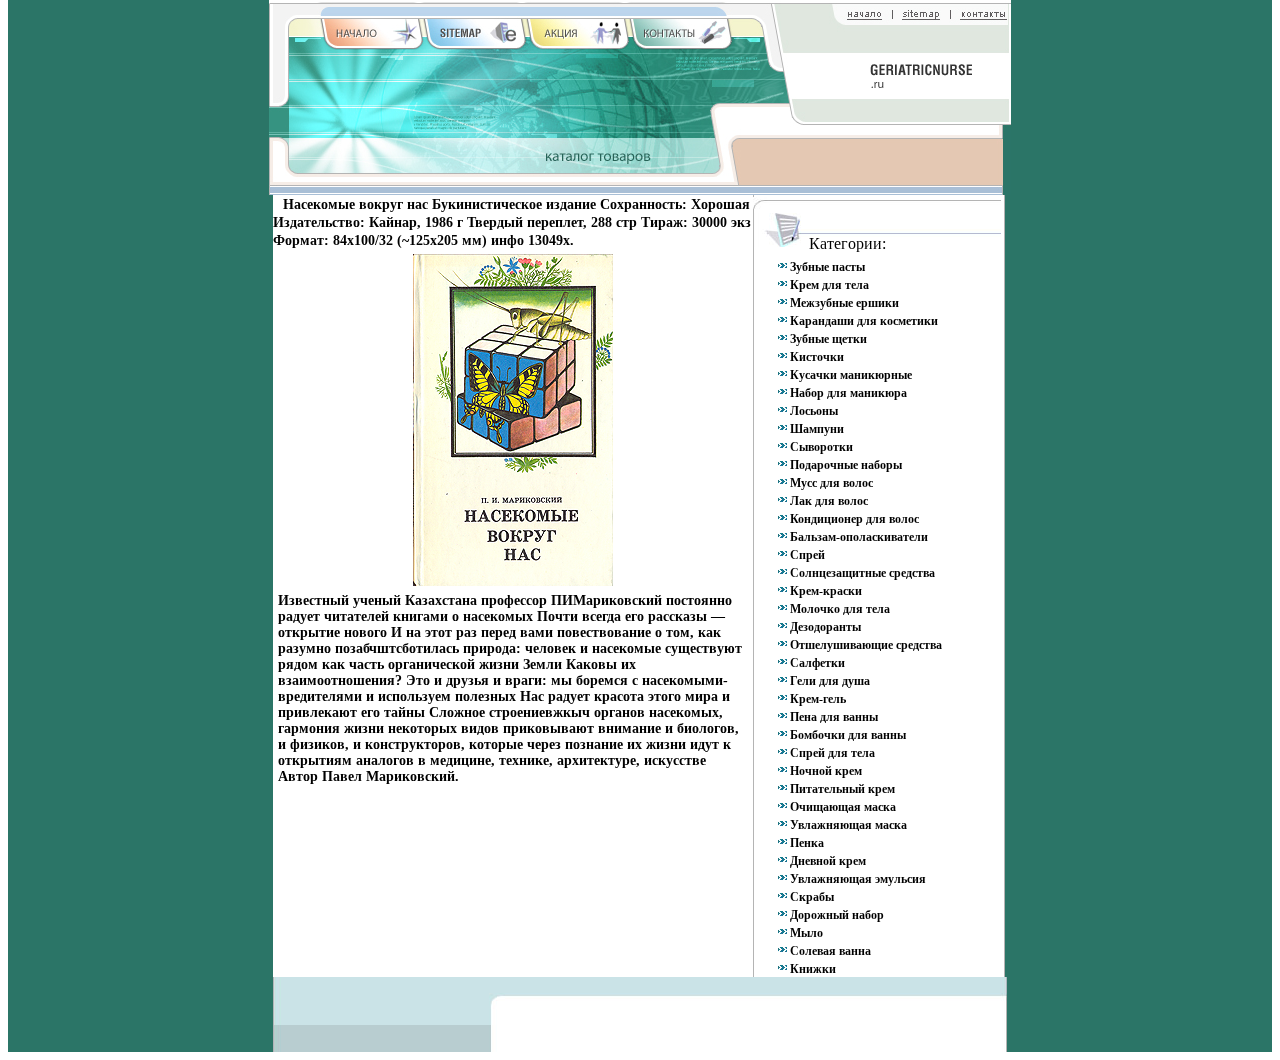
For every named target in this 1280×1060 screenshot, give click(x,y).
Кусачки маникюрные (851, 375)
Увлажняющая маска (848, 825)
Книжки (813, 969)
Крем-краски (826, 591)
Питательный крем (842, 789)
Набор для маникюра (848, 393)
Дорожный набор (837, 915)
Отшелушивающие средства (866, 645)
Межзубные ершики (844, 303)
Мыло (806, 933)
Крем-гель (818, 699)
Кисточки (817, 357)
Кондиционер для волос (854, 519)
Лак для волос (829, 501)
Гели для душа (830, 681)
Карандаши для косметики (864, 321)
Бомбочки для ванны (848, 735)
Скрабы (812, 897)
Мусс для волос (831, 483)
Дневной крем (828, 861)
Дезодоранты (825, 627)
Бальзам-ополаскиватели (859, 537)
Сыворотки (821, 447)
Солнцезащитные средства (862, 573)
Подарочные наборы (846, 465)
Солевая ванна (830, 951)
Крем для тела (829, 285)
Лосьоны (814, 411)
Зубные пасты (827, 267)
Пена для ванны (834, 717)
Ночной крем (826, 771)
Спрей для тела (832, 753)
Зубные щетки (828, 339)
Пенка (807, 843)
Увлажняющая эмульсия (858, 879)
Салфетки (817, 663)
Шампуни (817, 429)
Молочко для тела (840, 609)
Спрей (807, 555)
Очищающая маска (843, 807)
